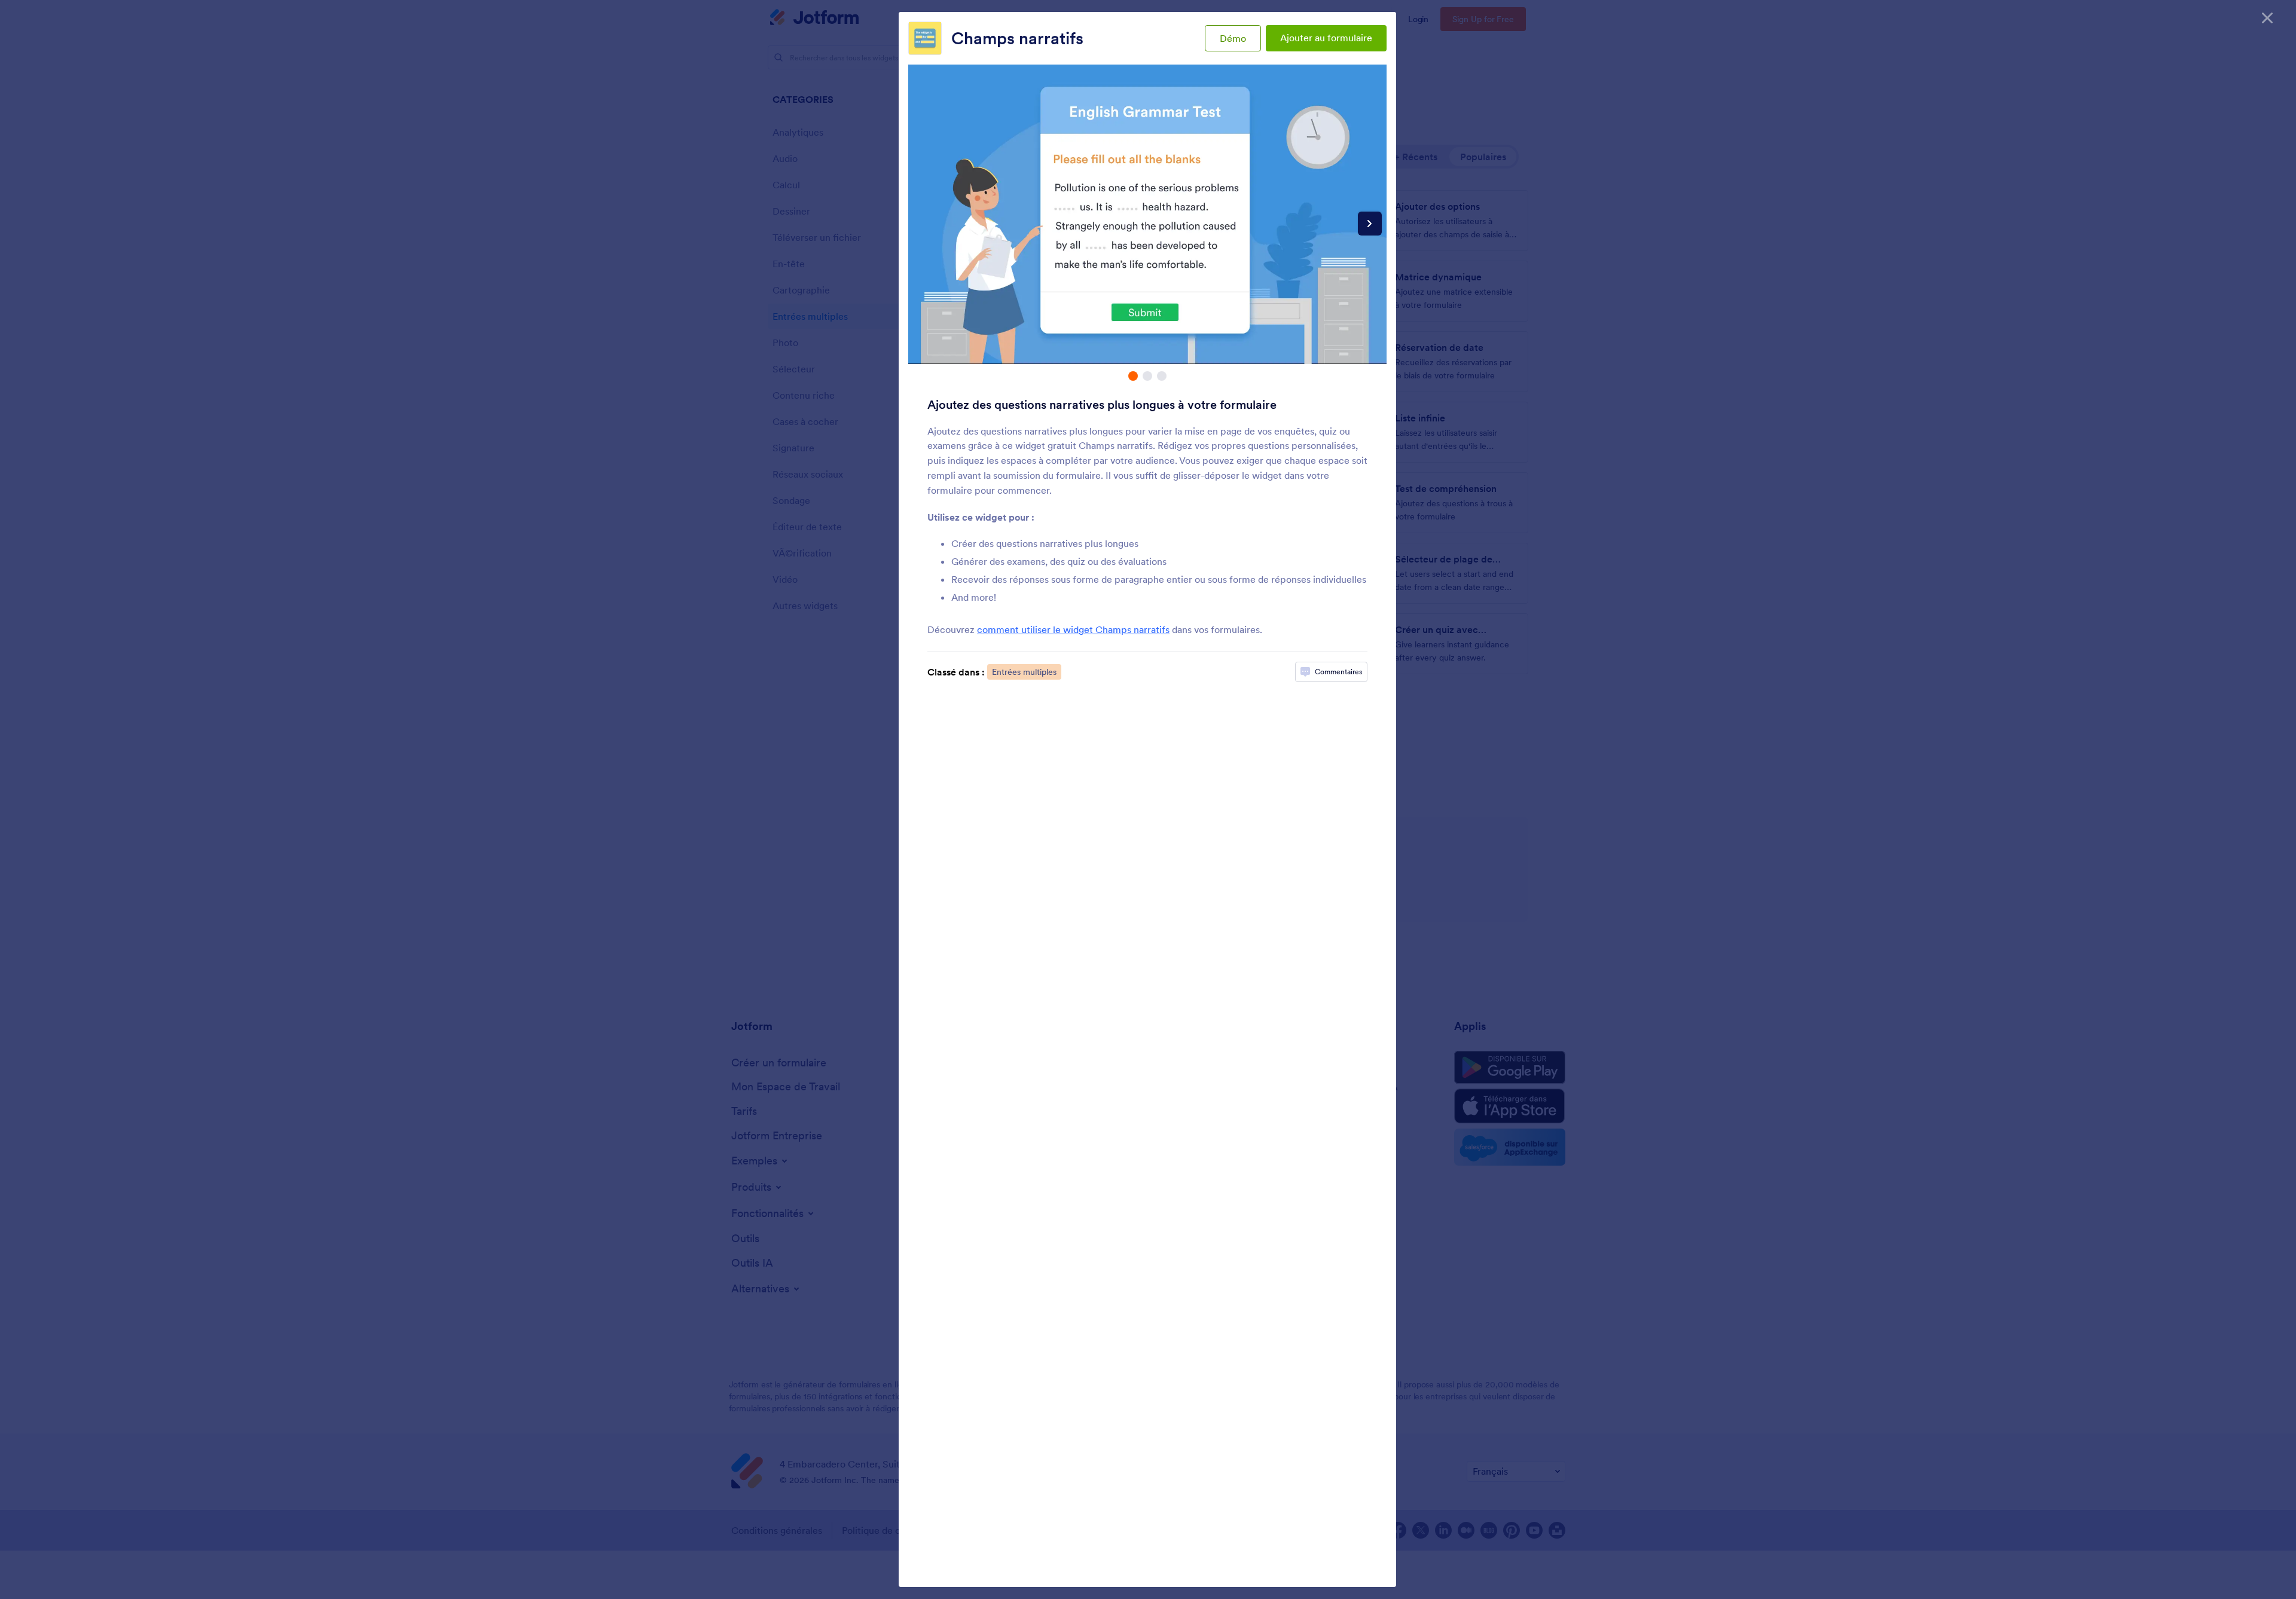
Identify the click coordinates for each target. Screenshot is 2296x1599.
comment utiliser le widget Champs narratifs (1073, 629)
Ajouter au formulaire (1326, 38)
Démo (1233, 38)
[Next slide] (1370, 224)
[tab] (1133, 376)
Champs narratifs (1017, 38)
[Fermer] (2267, 18)
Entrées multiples (1024, 672)
